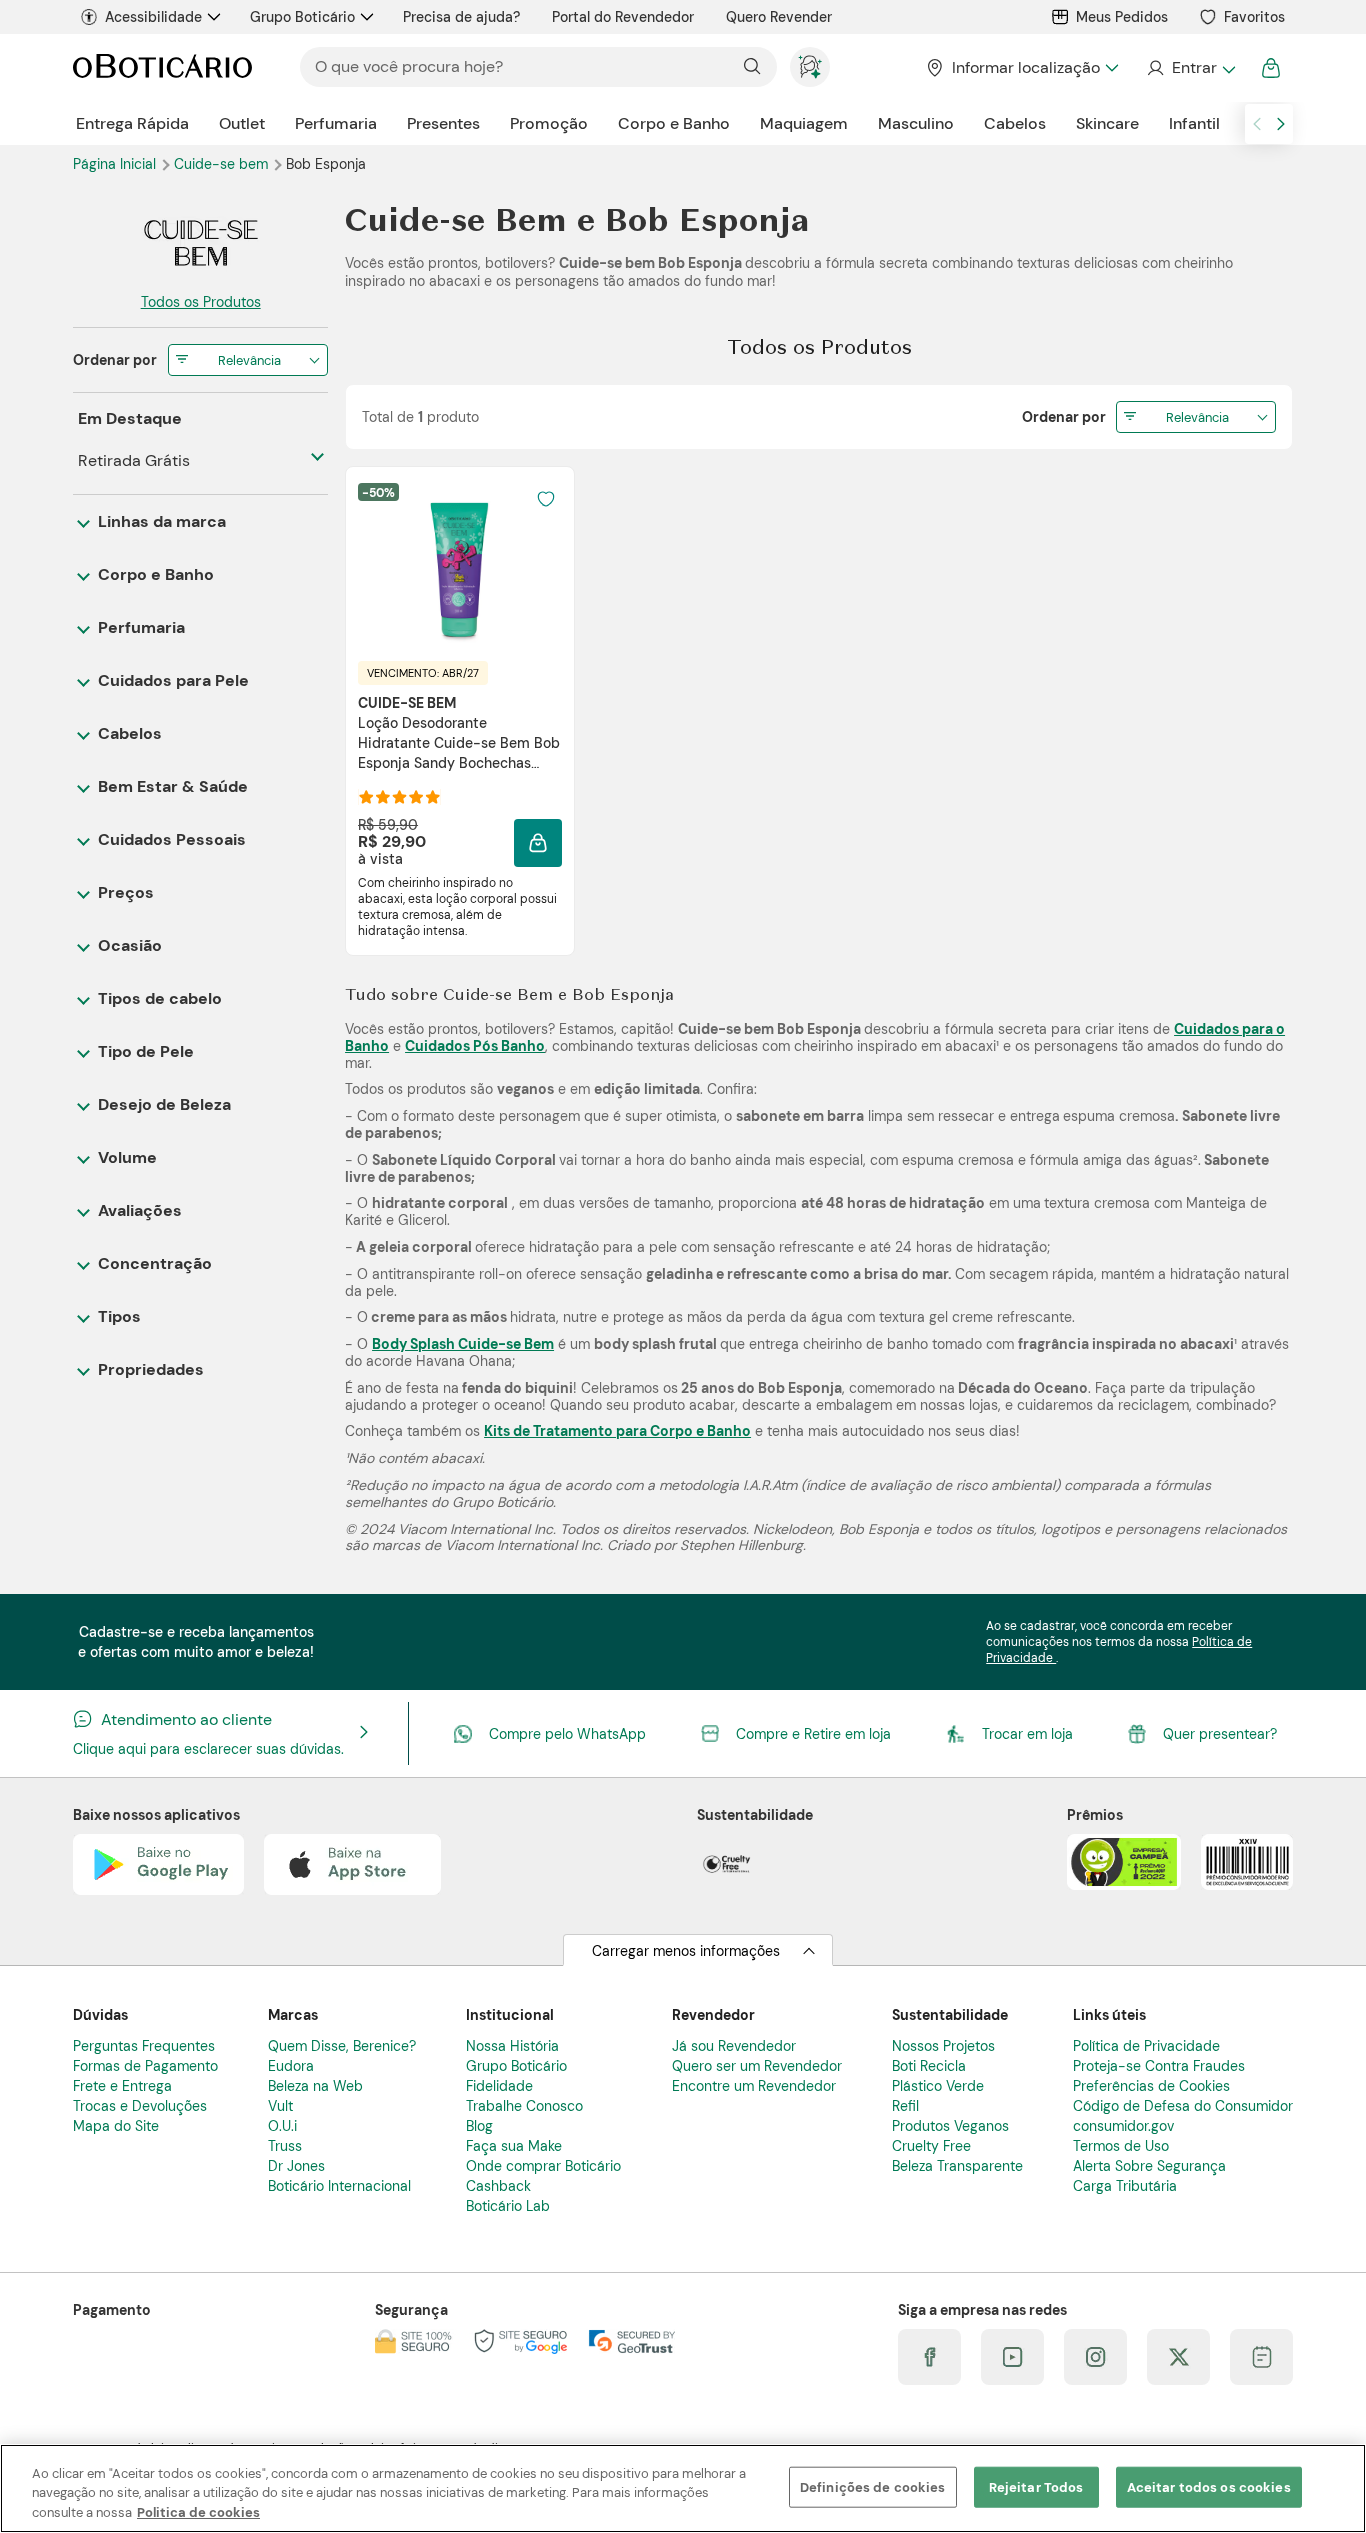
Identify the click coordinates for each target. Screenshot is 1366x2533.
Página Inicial (116, 164)
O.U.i (282, 2126)
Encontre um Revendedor (754, 2086)
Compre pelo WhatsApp (567, 1734)
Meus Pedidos (1122, 17)
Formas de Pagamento (145, 2066)
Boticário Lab (508, 2206)
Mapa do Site (116, 2126)
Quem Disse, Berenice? (342, 2046)
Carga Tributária (1125, 2186)
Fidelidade (499, 2086)
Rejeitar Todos (1036, 2486)
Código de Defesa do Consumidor (1183, 2106)
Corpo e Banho (674, 123)
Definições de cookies (873, 2486)
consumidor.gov (1123, 2126)
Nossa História (512, 2046)
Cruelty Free (931, 2146)
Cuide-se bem (223, 164)
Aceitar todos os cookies (1209, 2486)
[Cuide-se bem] (200, 243)
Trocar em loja (1027, 1734)
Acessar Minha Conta (1190, 68)
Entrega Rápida (132, 123)
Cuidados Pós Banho (475, 1046)
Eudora (291, 2066)
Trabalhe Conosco (524, 2106)
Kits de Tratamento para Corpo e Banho (617, 1431)
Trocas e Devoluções (140, 2106)
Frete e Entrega (122, 2086)
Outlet (242, 123)
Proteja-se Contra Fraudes (1159, 2066)
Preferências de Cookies (1151, 2086)
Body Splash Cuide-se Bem (463, 1344)
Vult (280, 2106)
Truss (285, 2146)
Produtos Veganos (950, 2126)
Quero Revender (779, 17)
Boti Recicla (929, 2066)
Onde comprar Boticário (543, 2166)
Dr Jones (296, 2166)
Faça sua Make (514, 2146)
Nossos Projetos (943, 2046)
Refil (905, 2106)
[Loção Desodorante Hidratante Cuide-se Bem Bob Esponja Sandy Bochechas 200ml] (460, 563)
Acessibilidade (153, 17)
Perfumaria (336, 123)
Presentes (443, 123)
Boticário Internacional (339, 2186)
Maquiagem (804, 123)
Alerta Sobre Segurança (1149, 2166)
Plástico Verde (938, 2086)
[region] (683, 2488)
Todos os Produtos (201, 302)
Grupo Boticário (302, 17)
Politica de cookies (198, 2512)
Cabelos (1015, 123)
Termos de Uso (1121, 2146)
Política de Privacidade (1146, 2046)
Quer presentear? (1220, 1734)
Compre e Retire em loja (813, 1734)
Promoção (549, 123)
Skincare (1107, 123)
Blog (479, 2126)
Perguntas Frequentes (144, 2046)
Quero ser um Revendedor (757, 2066)
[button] (538, 843)
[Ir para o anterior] (1257, 124)
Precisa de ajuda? (461, 17)
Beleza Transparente (957, 2166)
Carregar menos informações (686, 1951)
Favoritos (1254, 17)
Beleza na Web (315, 2086)
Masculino (916, 123)
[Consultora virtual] (810, 67)
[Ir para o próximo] (1281, 124)
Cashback (498, 2186)
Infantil (1194, 123)
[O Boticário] (162, 67)
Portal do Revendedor (623, 17)
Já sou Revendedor (734, 2046)
